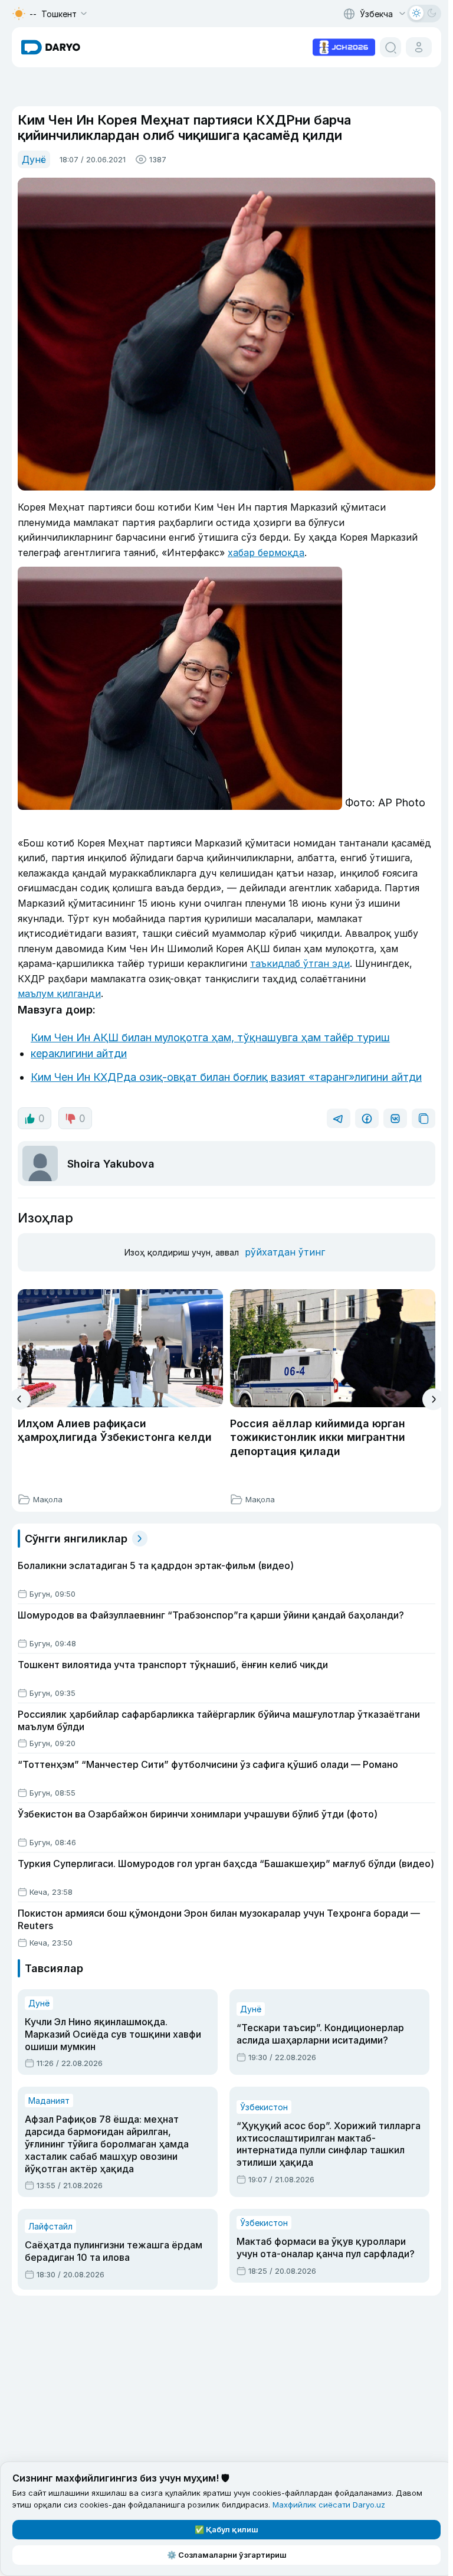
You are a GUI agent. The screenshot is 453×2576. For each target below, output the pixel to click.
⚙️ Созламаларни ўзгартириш (227, 2555)
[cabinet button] (419, 47)
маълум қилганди (59, 993)
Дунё (34, 159)
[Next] (433, 1399)
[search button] (390, 47)
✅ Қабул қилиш (226, 2529)
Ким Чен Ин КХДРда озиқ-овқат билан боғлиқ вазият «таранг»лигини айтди (226, 1077)
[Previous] (20, 1399)
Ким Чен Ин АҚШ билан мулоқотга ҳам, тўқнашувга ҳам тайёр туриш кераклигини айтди (210, 1045)
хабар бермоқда (266, 553)
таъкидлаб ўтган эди (300, 963)
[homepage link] (51, 47)
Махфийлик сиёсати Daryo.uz (329, 2505)
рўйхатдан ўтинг (285, 1252)
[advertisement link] (344, 46)
